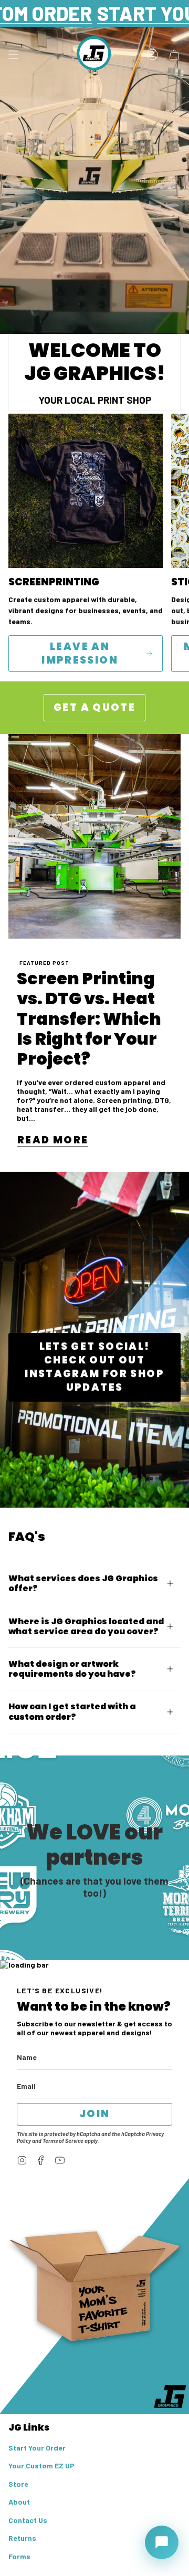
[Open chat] (162, 2542)
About (19, 2502)
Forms (19, 2556)
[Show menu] (14, 55)
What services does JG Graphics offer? (83, 1583)
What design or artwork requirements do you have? (72, 1669)
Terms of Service (63, 2141)
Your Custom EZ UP (41, 2465)
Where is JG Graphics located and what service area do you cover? (86, 1626)
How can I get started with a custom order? (72, 1711)
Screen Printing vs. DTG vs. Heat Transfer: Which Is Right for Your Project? (89, 1019)
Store (18, 2484)
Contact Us (28, 2520)
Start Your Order (37, 2448)
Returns (22, 2538)
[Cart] (174, 55)
